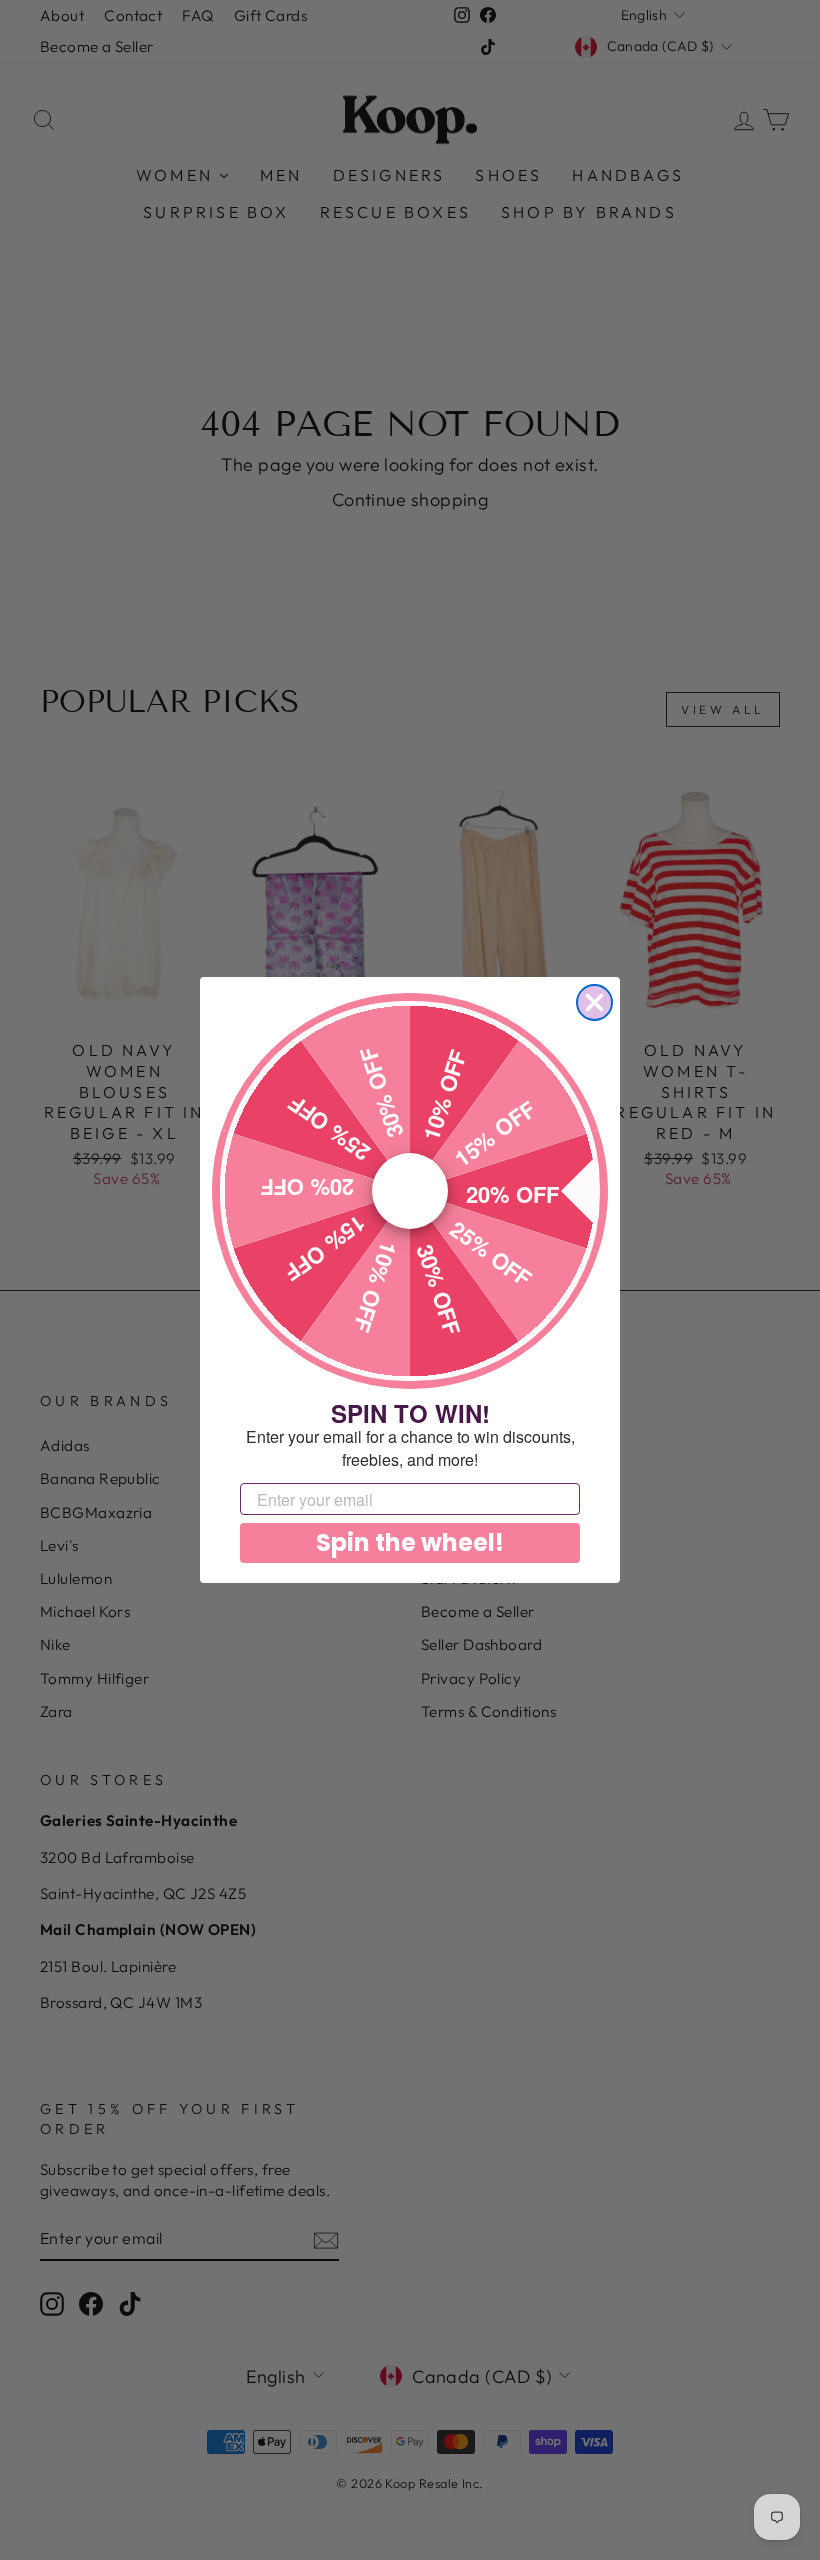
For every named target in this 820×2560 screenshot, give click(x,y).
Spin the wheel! (410, 1542)
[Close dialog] (594, 1002)
